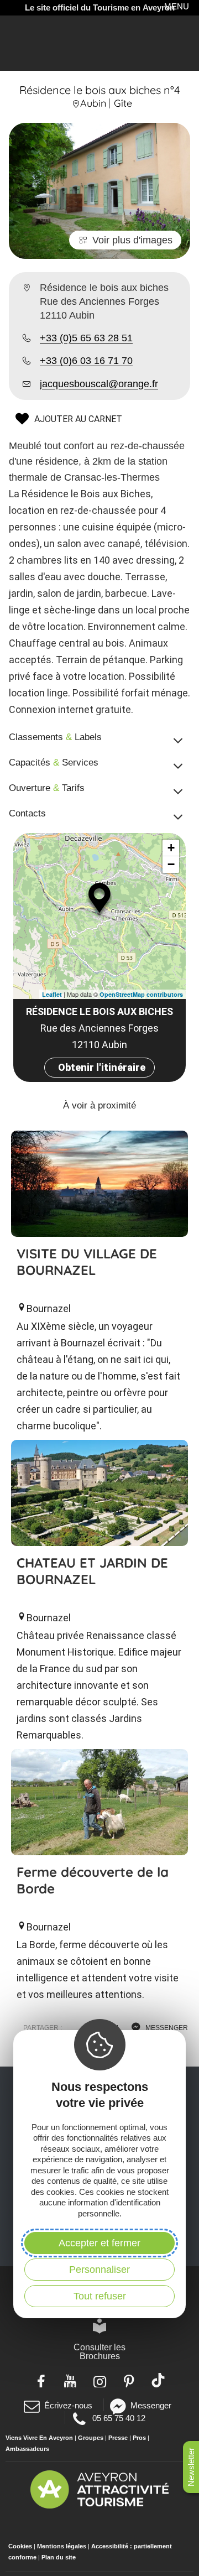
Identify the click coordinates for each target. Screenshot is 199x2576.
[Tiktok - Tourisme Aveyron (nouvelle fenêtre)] (158, 2380)
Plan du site (59, 2557)
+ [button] (171, 848)
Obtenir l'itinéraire (102, 1067)
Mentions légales (62, 2546)
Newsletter (191, 2467)
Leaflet (52, 994)
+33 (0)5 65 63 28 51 (86, 338)
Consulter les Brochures (99, 2352)
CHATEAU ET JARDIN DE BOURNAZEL (92, 1571)
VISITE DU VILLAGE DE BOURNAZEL (87, 1262)
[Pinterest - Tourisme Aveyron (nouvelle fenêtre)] (129, 2380)
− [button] (171, 864)
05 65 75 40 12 (118, 2418)
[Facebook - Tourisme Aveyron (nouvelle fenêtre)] (41, 2380)
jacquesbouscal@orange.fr (99, 384)
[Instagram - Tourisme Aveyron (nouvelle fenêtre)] (100, 2380)
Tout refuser (100, 2296)
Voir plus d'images (132, 240)
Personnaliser (99, 2270)
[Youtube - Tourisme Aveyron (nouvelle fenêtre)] (70, 2380)
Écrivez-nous (68, 2405)
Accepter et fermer (99, 2243)
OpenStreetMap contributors (141, 994)
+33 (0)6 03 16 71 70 (86, 361)
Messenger (151, 2405)
